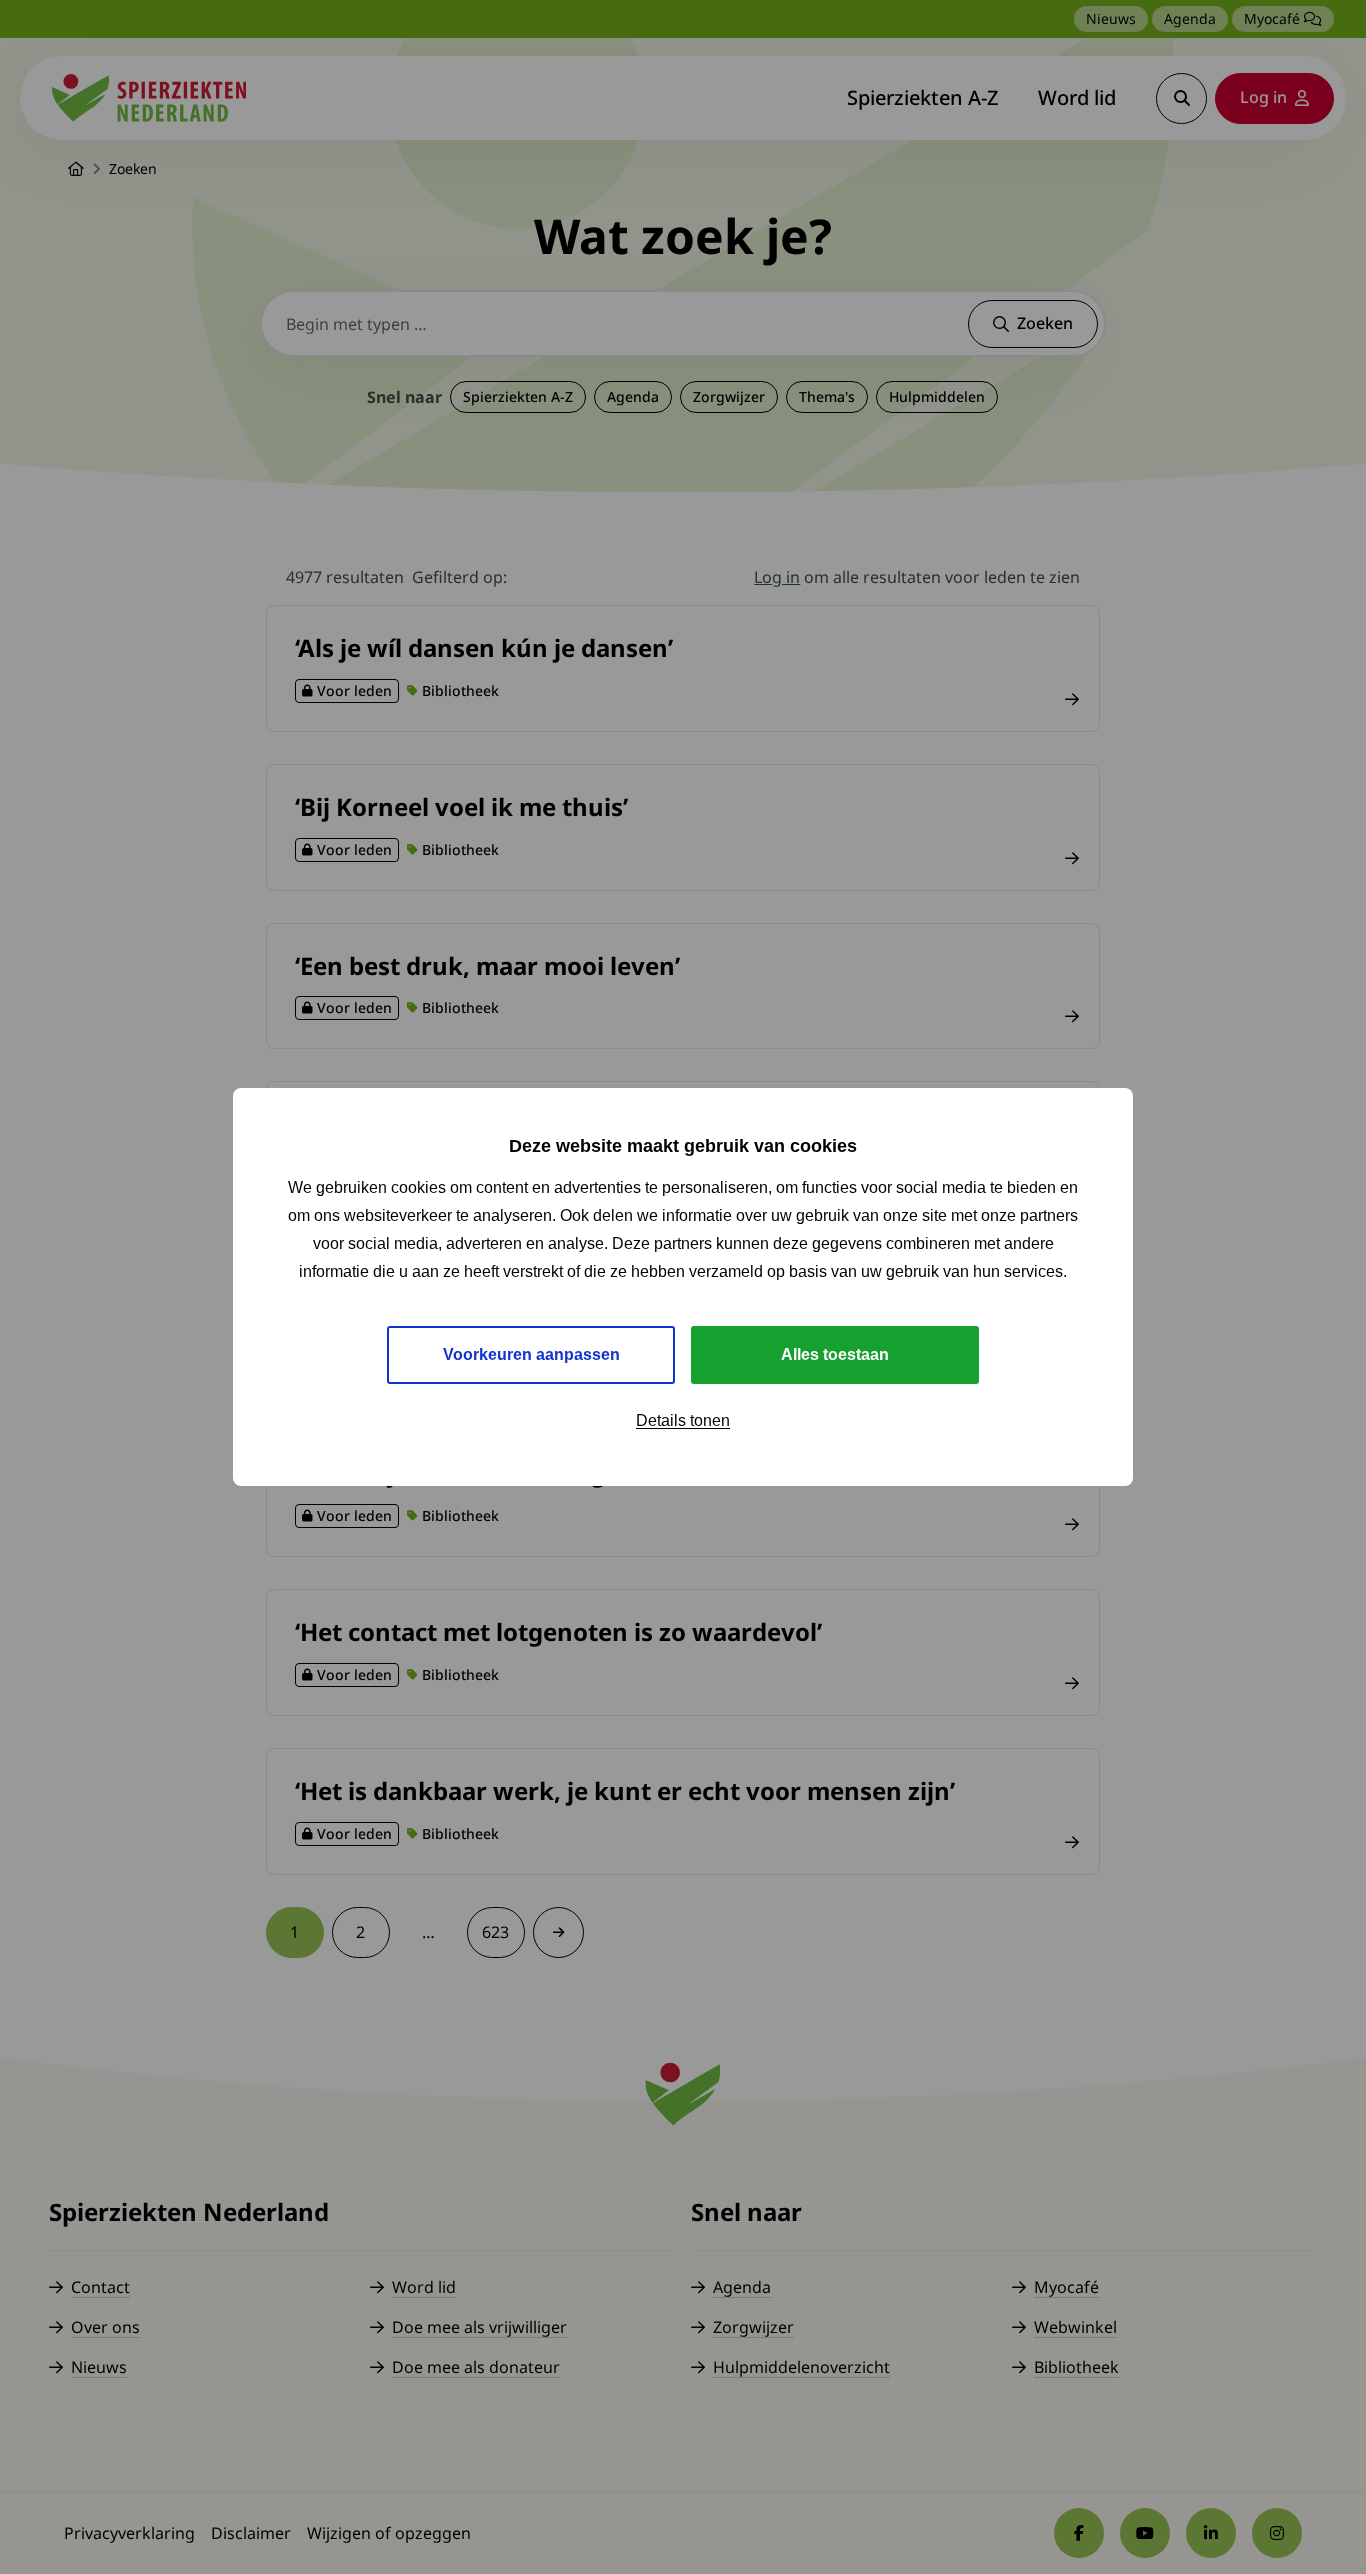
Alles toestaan (835, 1354)
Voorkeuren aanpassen (531, 1354)
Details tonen (683, 1420)
